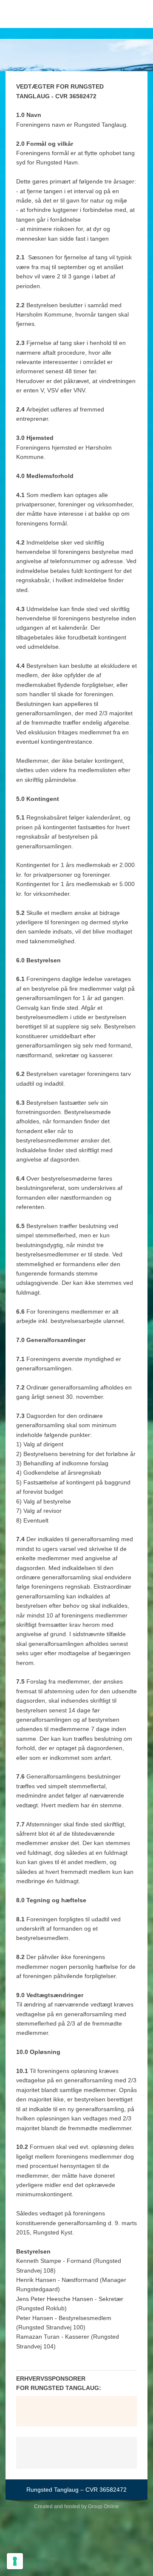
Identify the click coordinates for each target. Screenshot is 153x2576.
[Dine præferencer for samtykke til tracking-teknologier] (15, 2561)
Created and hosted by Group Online (76, 2507)
